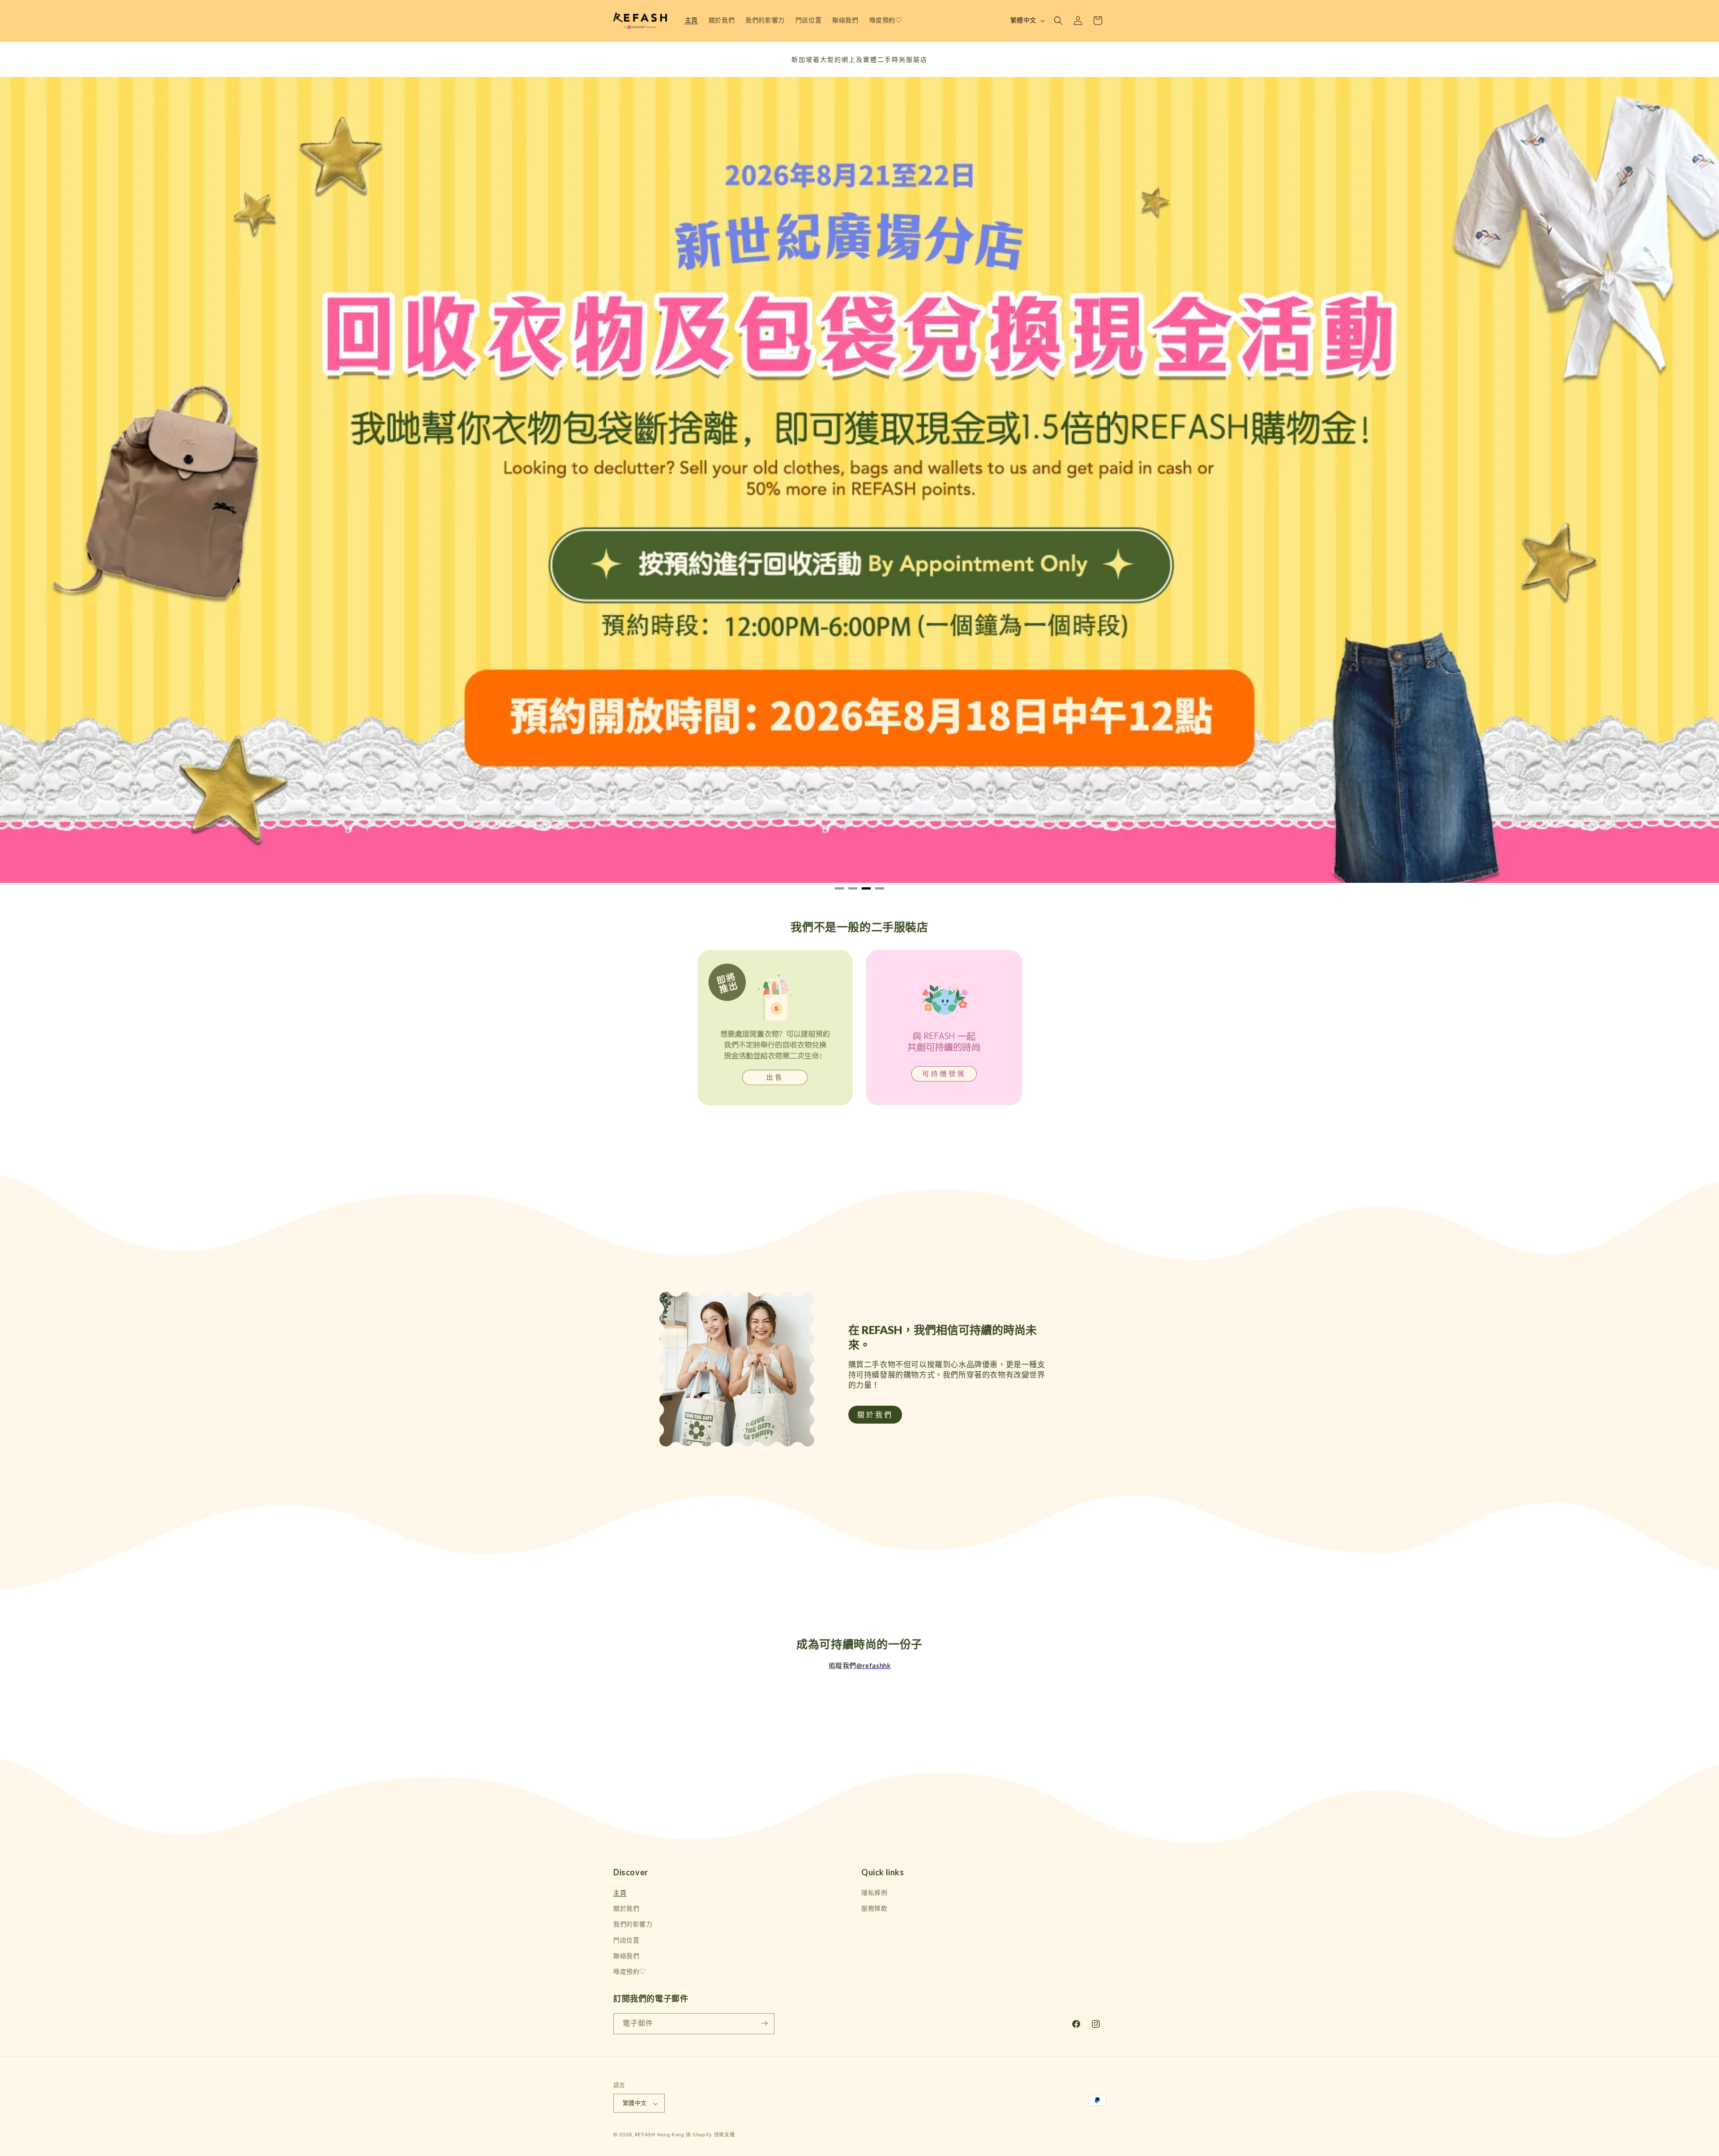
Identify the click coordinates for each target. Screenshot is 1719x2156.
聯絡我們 (626, 1957)
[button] (1058, 21)
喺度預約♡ (630, 1972)
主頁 (620, 1893)
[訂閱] (764, 2023)
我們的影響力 (633, 1925)
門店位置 (626, 1940)
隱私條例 (874, 1893)
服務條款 (874, 1909)
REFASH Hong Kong (659, 2135)
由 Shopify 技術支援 (710, 2135)
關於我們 (626, 1909)
